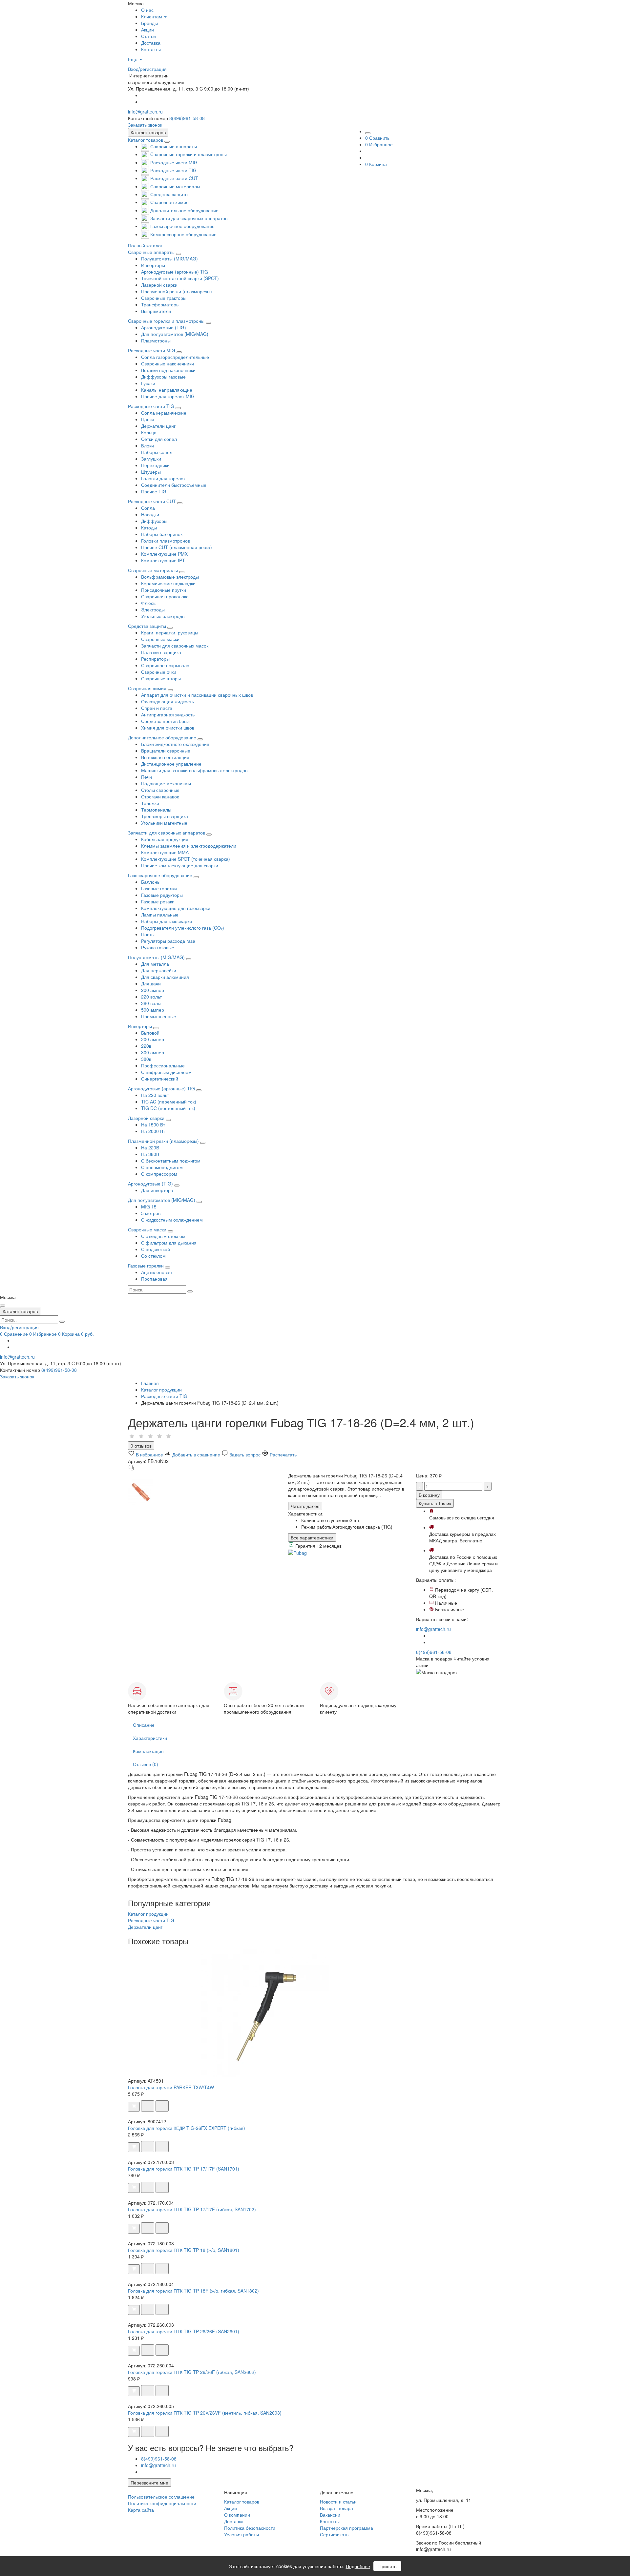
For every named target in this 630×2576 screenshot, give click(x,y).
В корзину (429, 1495)
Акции (231, 2508)
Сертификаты (335, 2534)
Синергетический (160, 1079)
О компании (237, 2515)
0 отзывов (141, 1446)
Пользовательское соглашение (161, 2497)
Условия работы (241, 2534)
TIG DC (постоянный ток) (168, 1108)
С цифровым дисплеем (166, 1072)
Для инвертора (157, 1190)
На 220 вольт (155, 1095)
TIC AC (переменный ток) (169, 1102)
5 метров (151, 1213)
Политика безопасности (250, 2528)
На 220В (150, 1147)
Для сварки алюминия (165, 977)
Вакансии (330, 2515)
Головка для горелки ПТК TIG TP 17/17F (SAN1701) (184, 2169)
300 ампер (153, 1052)
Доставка (234, 2521)
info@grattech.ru (145, 112)
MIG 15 (149, 1206)
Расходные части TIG (151, 1920)
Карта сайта (141, 2510)
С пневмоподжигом (162, 1167)
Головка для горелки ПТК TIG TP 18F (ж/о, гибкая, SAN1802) (193, 2291)
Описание (144, 1725)
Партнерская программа (346, 2528)
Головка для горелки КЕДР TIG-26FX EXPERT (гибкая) (187, 2128)
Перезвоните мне (149, 2483)
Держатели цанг (145, 1927)
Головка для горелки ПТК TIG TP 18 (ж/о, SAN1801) (184, 2250)
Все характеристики (312, 1537)
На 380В (150, 1154)
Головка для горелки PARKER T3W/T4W (171, 2087)
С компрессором (159, 1174)
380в (146, 1059)
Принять (387, 2566)
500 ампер (153, 1010)
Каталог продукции (148, 1914)
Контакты (330, 2521)
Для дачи (151, 983)
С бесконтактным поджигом (171, 1161)
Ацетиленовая (157, 1272)
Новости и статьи (338, 2502)
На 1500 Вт (153, 1124)
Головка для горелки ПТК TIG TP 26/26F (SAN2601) (184, 2331)
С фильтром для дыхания (169, 1243)
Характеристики (150, 1738)
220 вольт (151, 997)
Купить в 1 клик (435, 1503)
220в (146, 1046)
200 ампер (153, 990)
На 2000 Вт (153, 1131)
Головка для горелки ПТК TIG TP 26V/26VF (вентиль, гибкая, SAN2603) (205, 2413)
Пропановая (154, 1279)
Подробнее (358, 2566)
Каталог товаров (146, 140)
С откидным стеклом (163, 1236)
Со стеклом (153, 1256)
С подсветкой (156, 1249)
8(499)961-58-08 (187, 118)
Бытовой (150, 1033)
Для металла (155, 964)
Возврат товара (336, 2508)
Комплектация (148, 1751)
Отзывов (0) (146, 1764)
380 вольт (151, 1003)
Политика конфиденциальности (162, 2503)
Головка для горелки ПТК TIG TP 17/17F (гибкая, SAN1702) (192, 2209)
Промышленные (159, 1016)
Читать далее (305, 1506)
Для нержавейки (159, 970)
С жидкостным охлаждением (172, 1220)
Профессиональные (163, 1065)
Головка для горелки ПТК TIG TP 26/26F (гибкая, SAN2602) (192, 2372)
